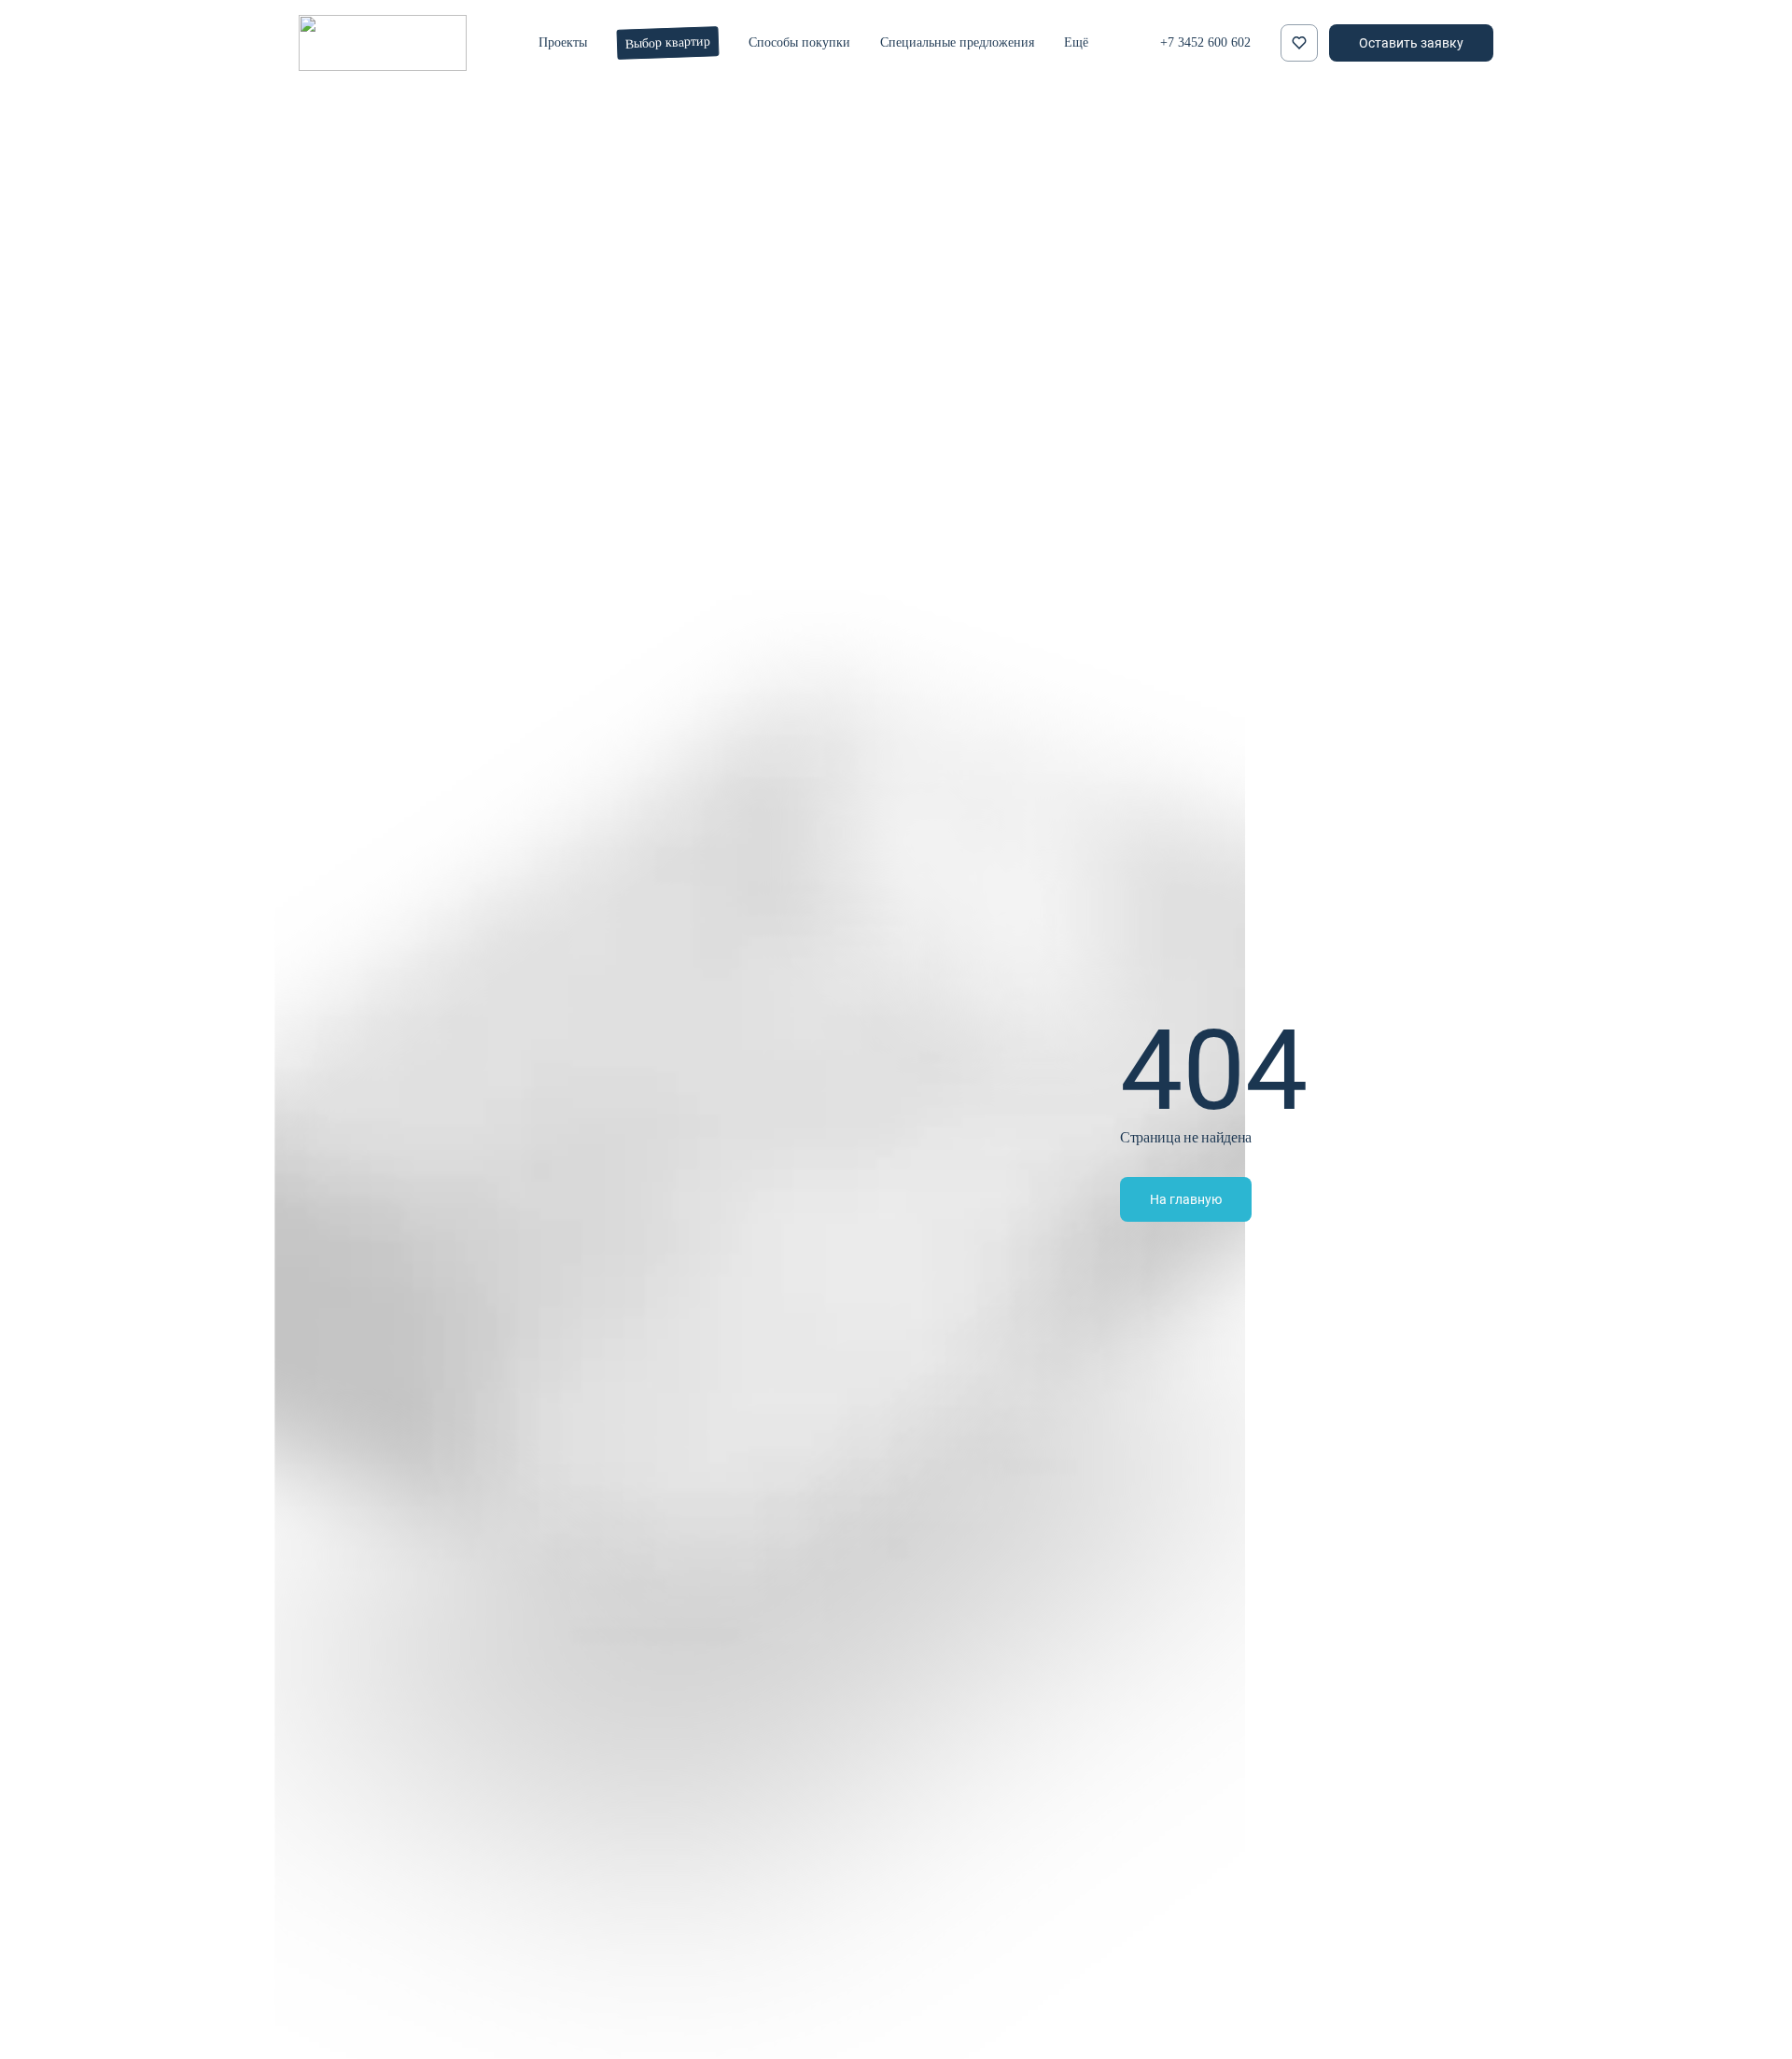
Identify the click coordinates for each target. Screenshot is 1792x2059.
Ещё (1076, 42)
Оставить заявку (1411, 42)
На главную (1186, 1199)
